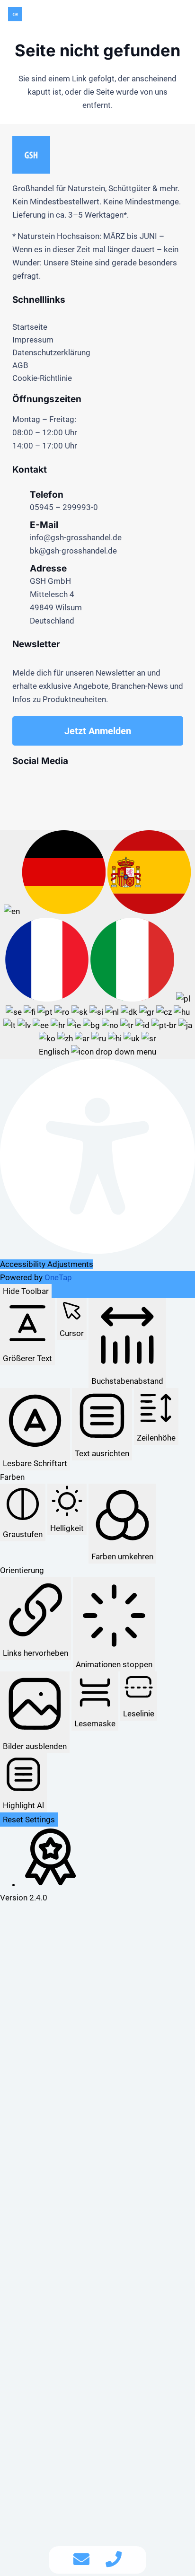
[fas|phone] (114, 2560)
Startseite (30, 327)
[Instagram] (22, 785)
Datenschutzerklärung (51, 352)
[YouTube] (63, 785)
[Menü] (102, 14)
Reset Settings (29, 1820)
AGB (20, 365)
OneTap (58, 1277)
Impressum (33, 340)
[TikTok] (83, 785)
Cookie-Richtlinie (42, 378)
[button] (181, 14)
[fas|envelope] (81, 2560)
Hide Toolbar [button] (26, 1291)
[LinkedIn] (103, 785)
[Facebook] (42, 785)
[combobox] (97, 944)
